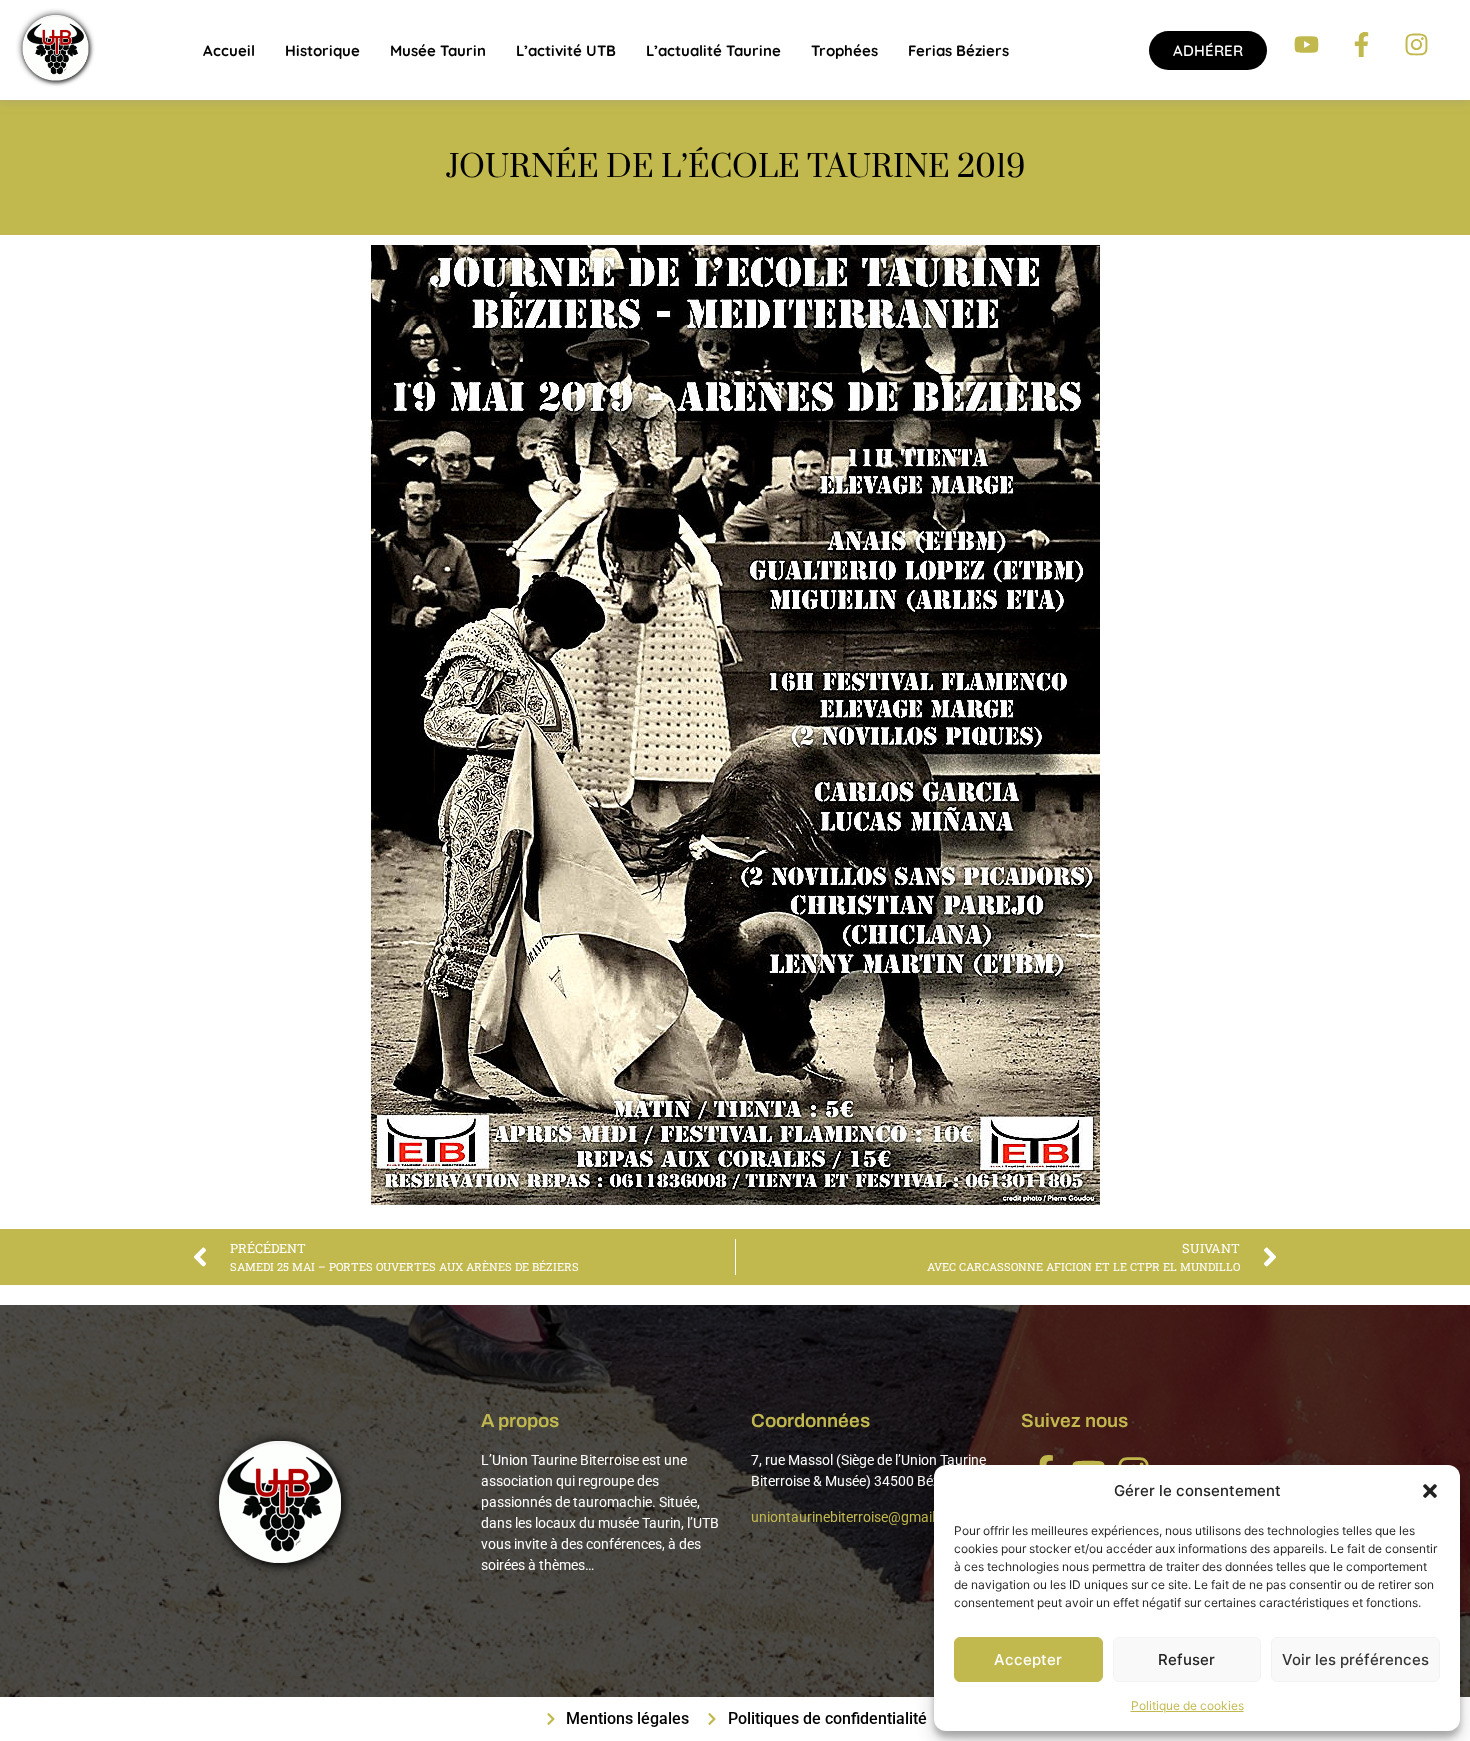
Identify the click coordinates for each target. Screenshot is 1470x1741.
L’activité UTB (566, 50)
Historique (322, 50)
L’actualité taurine (713, 50)
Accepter (1028, 1659)
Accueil (229, 50)
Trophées (844, 50)
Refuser (1186, 1659)
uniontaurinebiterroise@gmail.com (858, 1517)
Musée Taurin (438, 50)
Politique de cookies (1187, 1705)
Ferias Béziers (958, 50)
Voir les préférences (1355, 1659)
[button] (1430, 1491)
